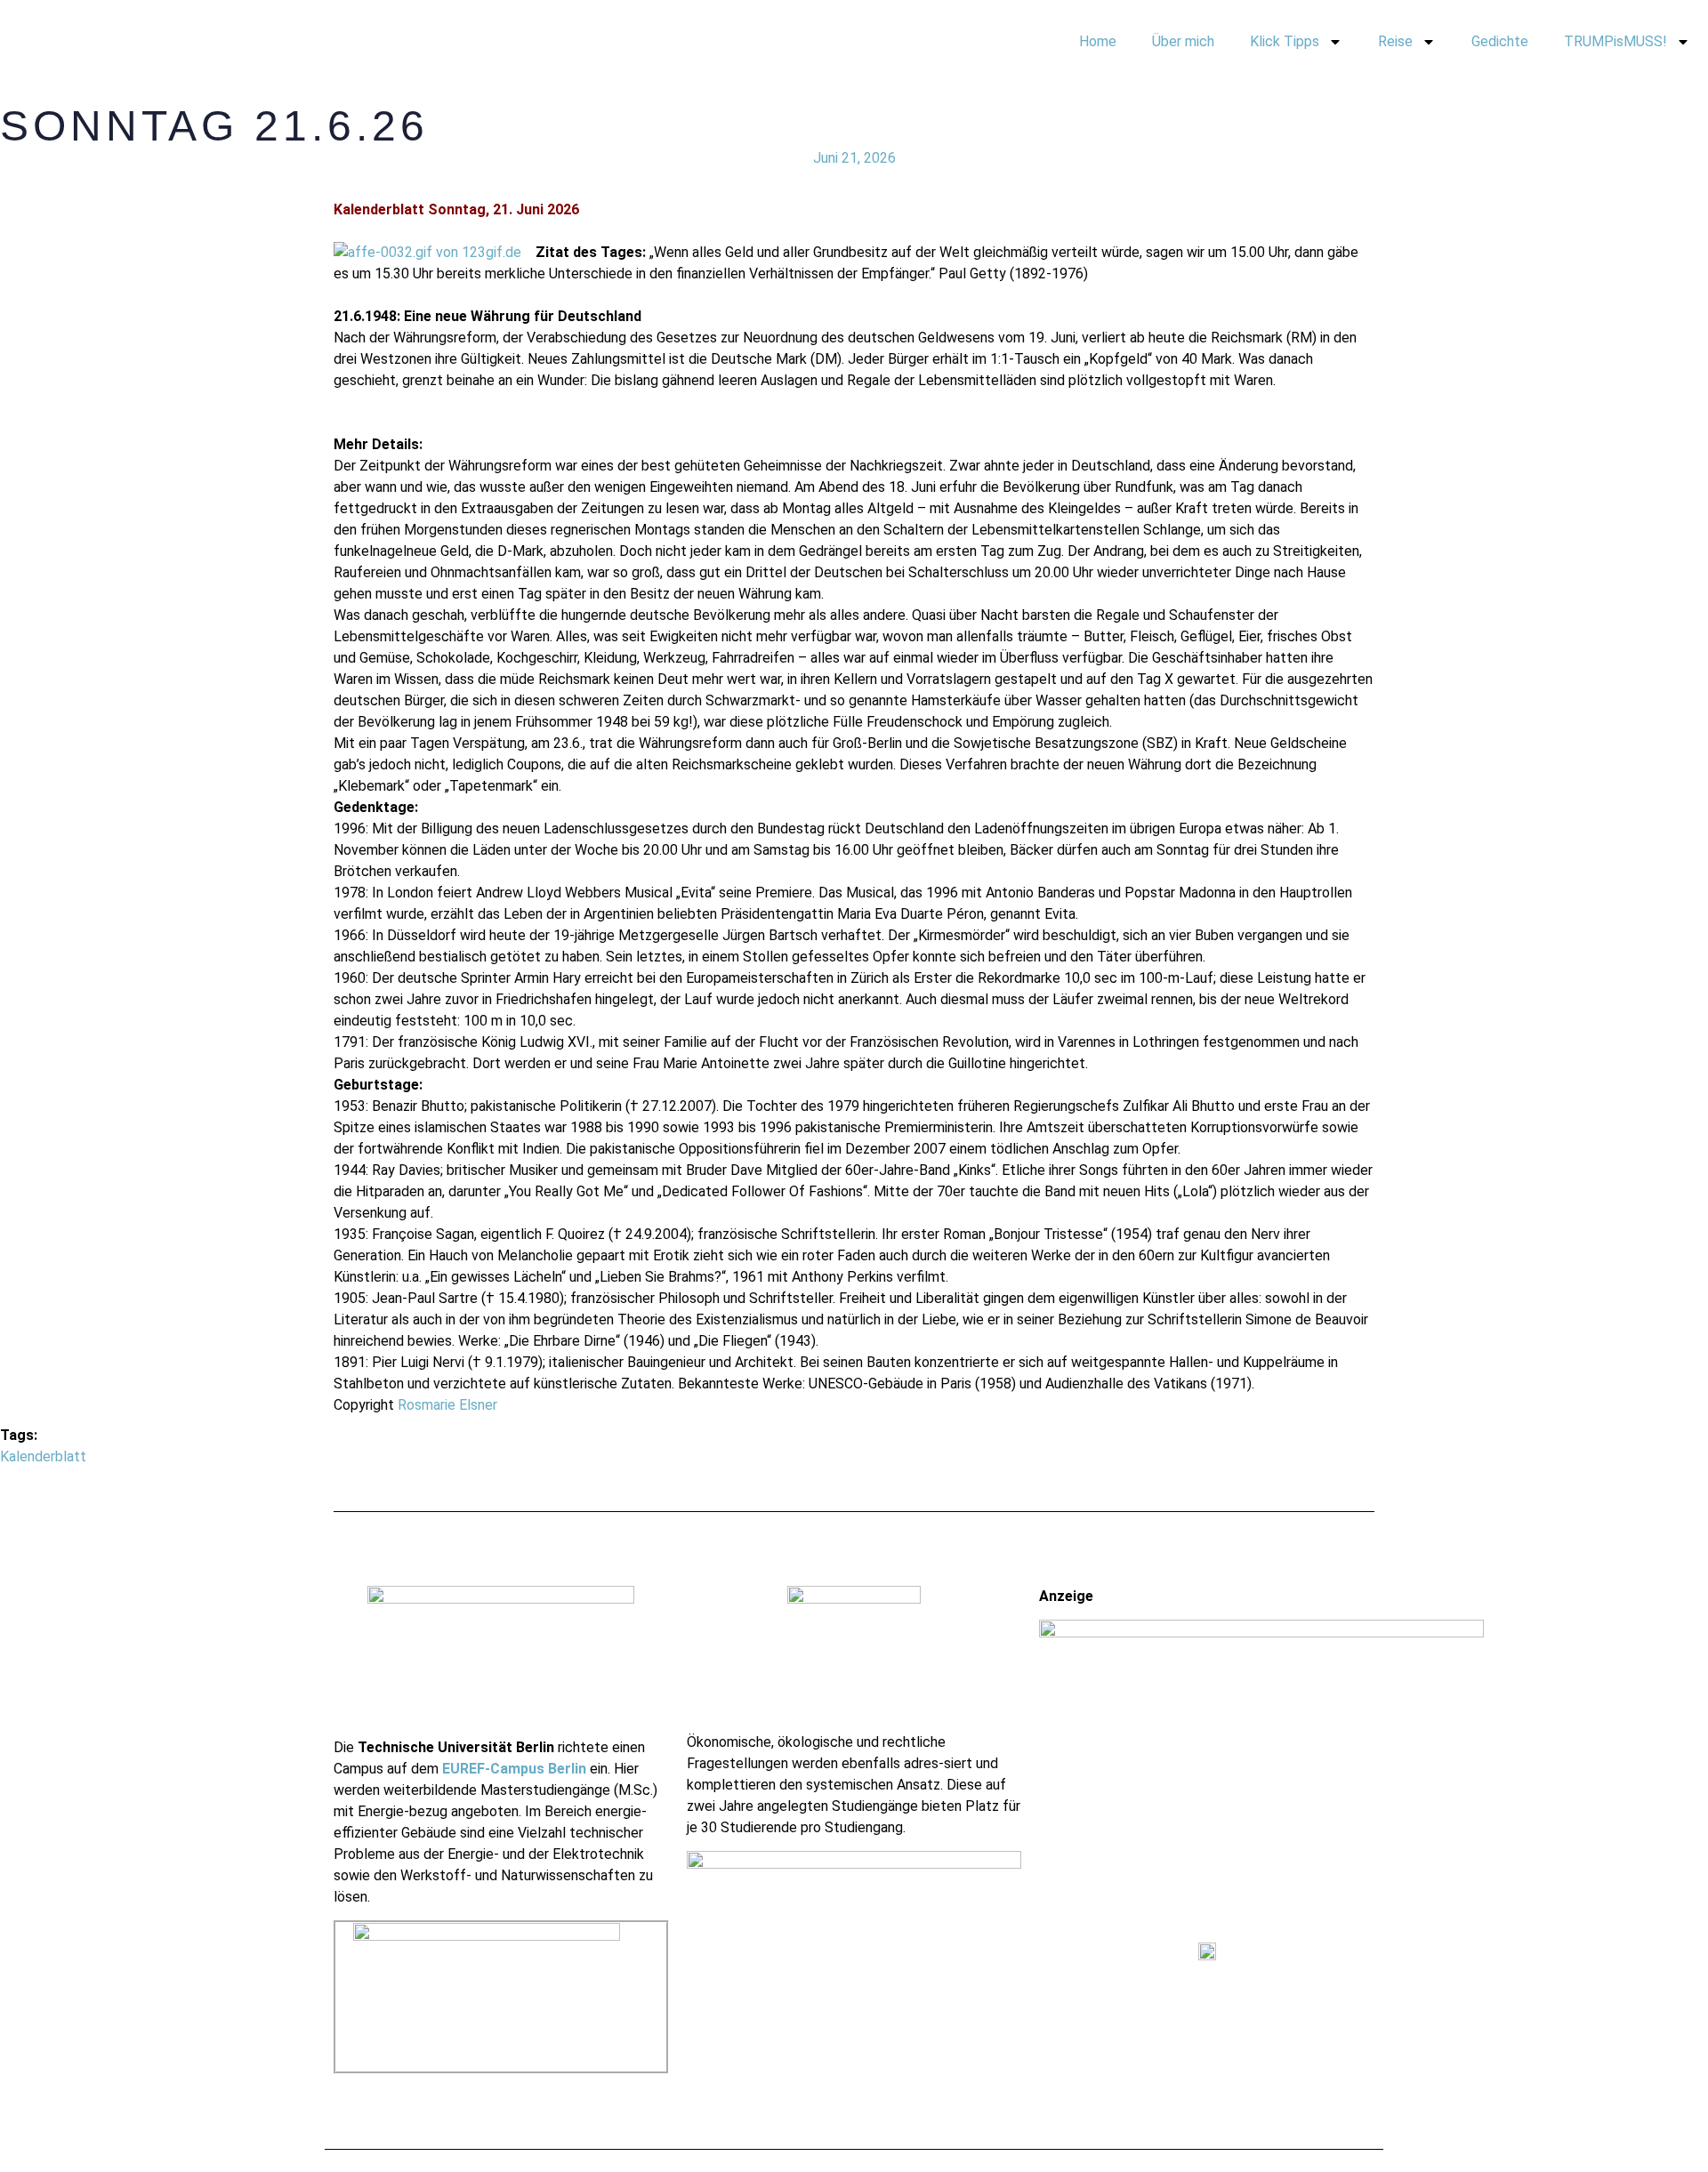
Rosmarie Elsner (447, 1405)
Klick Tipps (1285, 41)
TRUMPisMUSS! (1615, 41)
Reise (1395, 41)
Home (1098, 41)
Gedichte (1500, 41)
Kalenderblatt (43, 1456)
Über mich (1183, 41)
